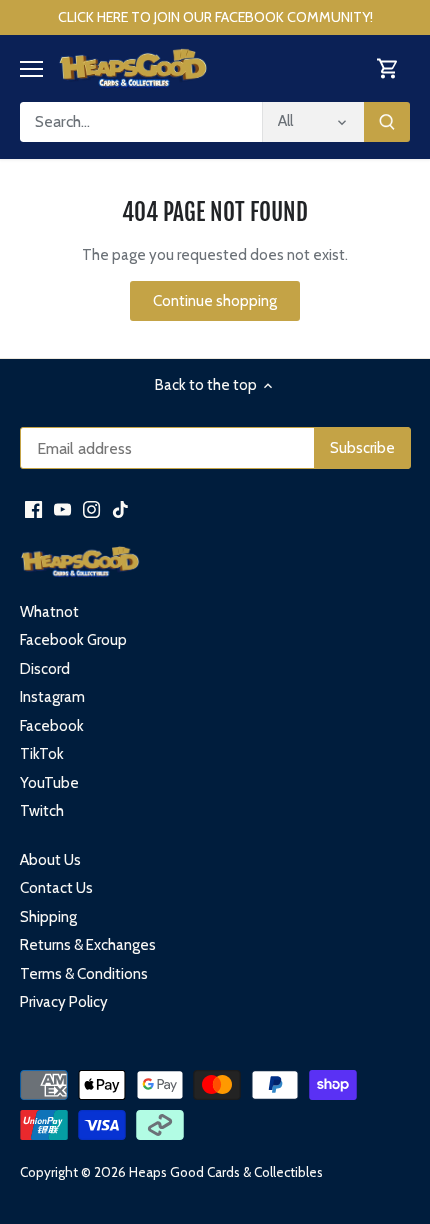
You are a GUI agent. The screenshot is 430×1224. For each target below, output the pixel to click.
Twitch (42, 811)
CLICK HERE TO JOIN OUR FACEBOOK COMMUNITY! (215, 17)
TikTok (42, 754)
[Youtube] (62, 508)
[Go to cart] (388, 68)
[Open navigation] (31, 69)
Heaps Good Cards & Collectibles (226, 1172)
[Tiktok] (120, 508)
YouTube (49, 783)
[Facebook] (33, 508)
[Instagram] (91, 508)
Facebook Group (73, 640)
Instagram (52, 697)
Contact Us (56, 888)
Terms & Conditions (84, 974)
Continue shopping (215, 301)
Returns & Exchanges (88, 945)
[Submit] (387, 122)
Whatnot (49, 612)
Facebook (52, 726)
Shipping (48, 917)
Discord (45, 669)
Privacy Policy (64, 1002)
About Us (50, 860)
